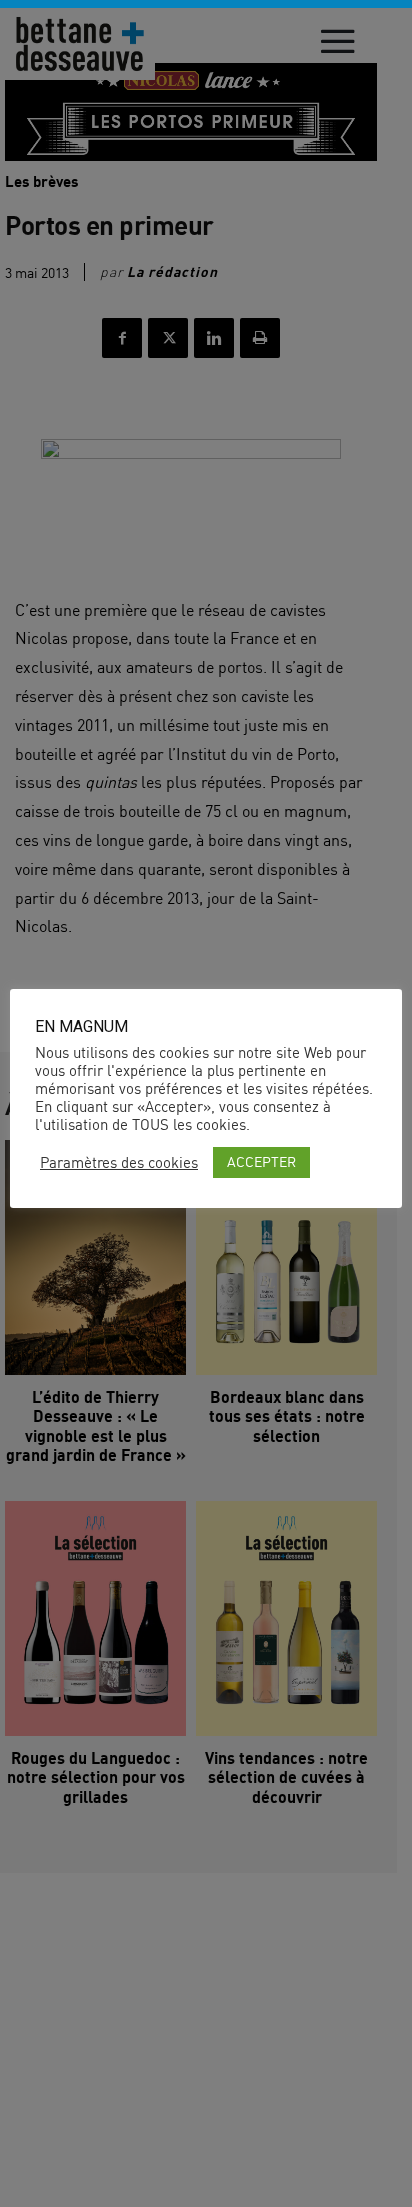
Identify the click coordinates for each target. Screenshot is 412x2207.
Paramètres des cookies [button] (119, 1163)
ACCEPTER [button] (261, 1161)
